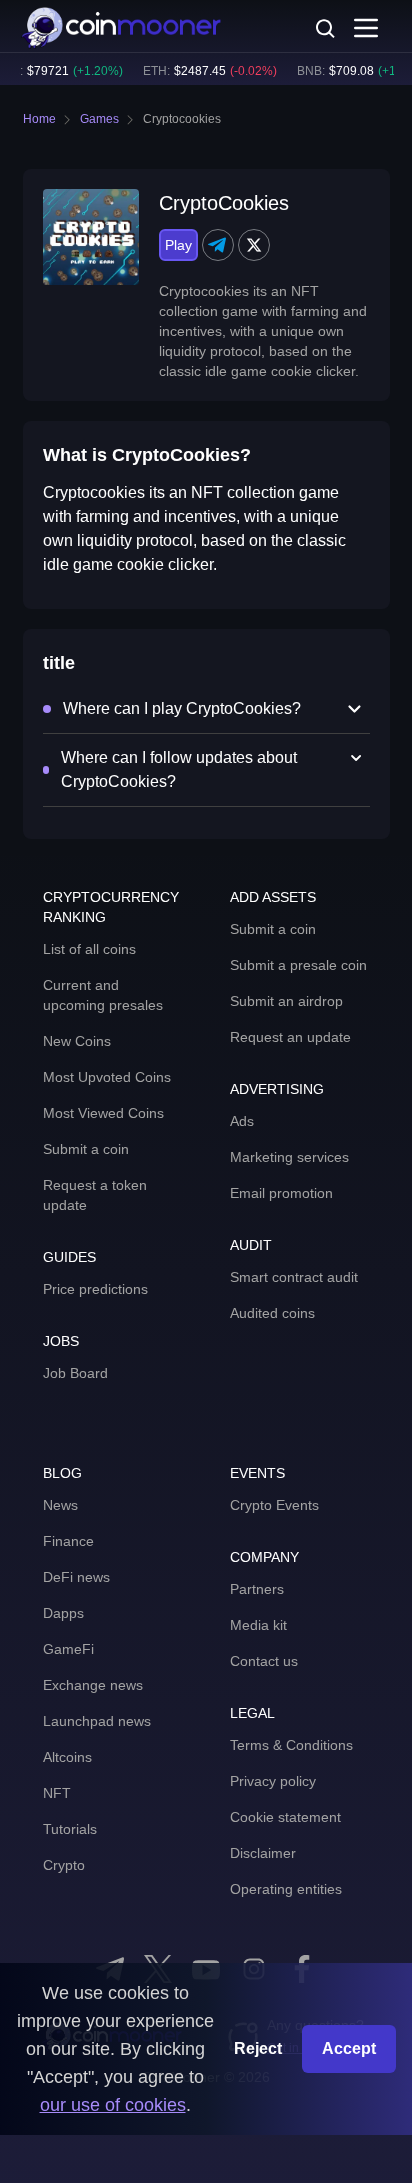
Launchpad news (97, 1721)
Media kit (258, 1625)
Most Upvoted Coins (107, 1077)
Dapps (63, 1613)
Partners (257, 1589)
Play (178, 245)
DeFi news (76, 1577)
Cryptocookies (182, 119)
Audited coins (272, 1313)
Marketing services (289, 1157)
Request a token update (95, 1195)
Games (99, 119)
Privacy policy (273, 1781)
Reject (258, 2048)
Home (39, 119)
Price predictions (95, 1289)
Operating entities (286, 1889)
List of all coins (89, 949)
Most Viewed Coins (103, 1113)
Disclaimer (263, 1853)
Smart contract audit (294, 1277)
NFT (57, 1793)
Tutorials (70, 1829)
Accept (349, 2048)
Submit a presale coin (298, 965)
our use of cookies (113, 2105)
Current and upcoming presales (103, 995)
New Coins (77, 1041)
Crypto (64, 1865)
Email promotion (281, 1193)
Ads (242, 1121)
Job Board (75, 1373)
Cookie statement (285, 1817)
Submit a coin (86, 1149)
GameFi (68, 1649)
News (60, 1505)
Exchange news (93, 1685)
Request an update (290, 1037)
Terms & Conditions (291, 1745)
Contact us (264, 1661)
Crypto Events (274, 1505)
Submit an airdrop (286, 1001)
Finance (68, 1541)
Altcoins (67, 1757)
